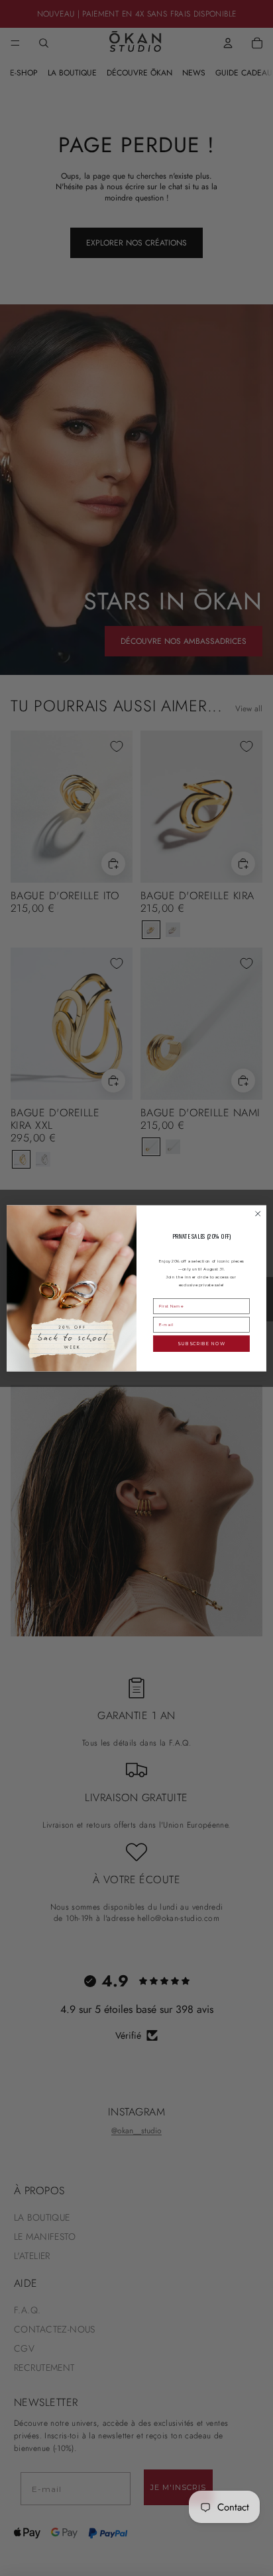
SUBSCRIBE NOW (201, 1343)
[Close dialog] (258, 1214)
